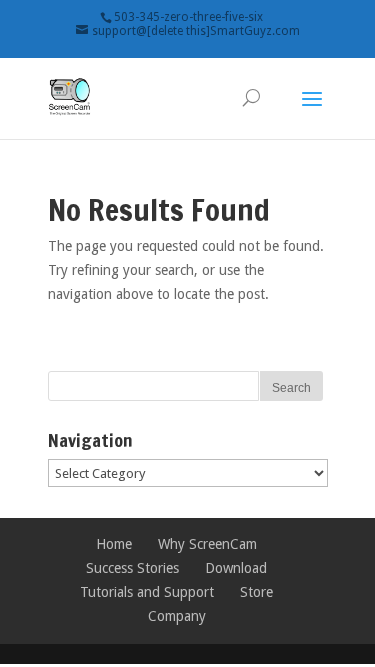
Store (256, 592)
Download (236, 568)
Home (114, 544)
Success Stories (132, 568)
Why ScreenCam (207, 544)
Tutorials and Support (147, 592)
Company (177, 616)
